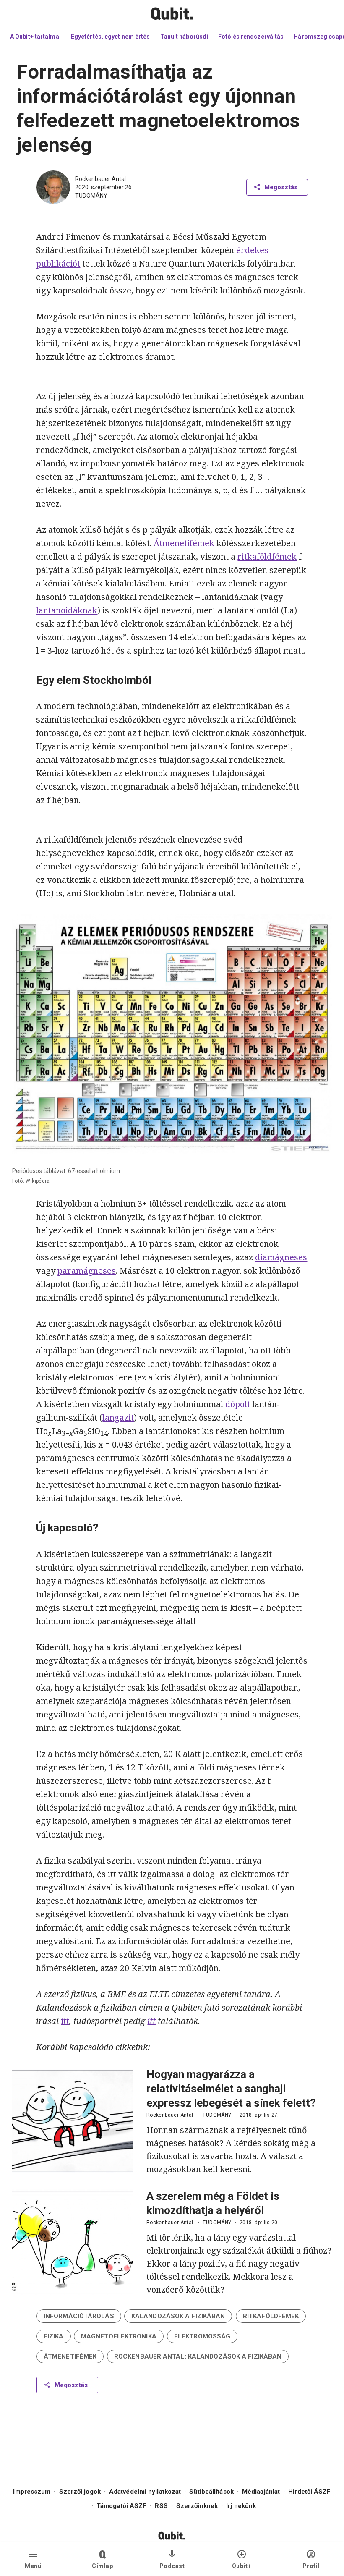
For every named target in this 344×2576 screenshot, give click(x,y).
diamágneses (281, 1257)
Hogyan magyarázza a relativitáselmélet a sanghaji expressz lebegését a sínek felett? (231, 2089)
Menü (33, 2566)
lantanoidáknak (67, 610)
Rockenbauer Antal (100, 179)
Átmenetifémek (184, 543)
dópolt (238, 1404)
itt (65, 2021)
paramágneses (87, 1271)
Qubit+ (242, 2566)
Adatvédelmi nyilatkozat (145, 2492)
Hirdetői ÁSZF (309, 2492)
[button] (79, 2316)
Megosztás (281, 187)
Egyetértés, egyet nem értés (111, 37)
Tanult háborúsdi (184, 37)
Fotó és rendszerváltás (251, 37)
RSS (161, 2506)
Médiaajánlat (261, 2492)
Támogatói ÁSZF (121, 2506)
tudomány (91, 196)
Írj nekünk (241, 2506)
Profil (311, 2566)
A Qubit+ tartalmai (35, 37)
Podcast (172, 2566)
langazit (118, 1418)
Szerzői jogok (80, 2492)
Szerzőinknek (197, 2506)
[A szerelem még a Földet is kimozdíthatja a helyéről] (73, 2242)
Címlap (102, 2566)
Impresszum (32, 2492)
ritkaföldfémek (267, 556)
